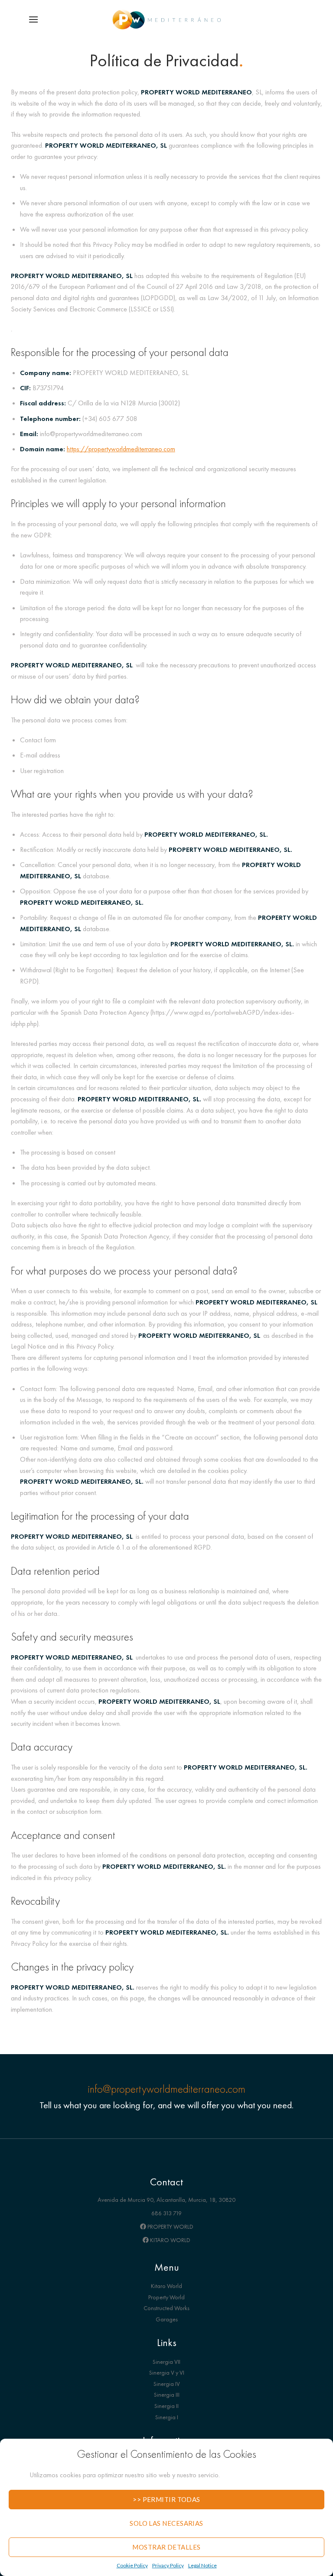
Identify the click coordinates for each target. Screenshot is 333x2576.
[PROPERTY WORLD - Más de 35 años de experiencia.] (166, 19)
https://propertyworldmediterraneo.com (121, 449)
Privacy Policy (168, 2565)
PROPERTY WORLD (170, 2226)
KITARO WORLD (170, 2240)
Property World (166, 2297)
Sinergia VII (166, 2362)
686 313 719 (166, 2213)
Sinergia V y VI (167, 2372)
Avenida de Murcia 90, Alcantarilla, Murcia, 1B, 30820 (166, 2200)
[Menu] (33, 19)
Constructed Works (166, 2308)
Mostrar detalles (166, 2547)
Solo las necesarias (166, 2523)
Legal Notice (202, 2565)
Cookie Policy (132, 2565)
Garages (167, 2319)
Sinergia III (167, 2395)
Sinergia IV (167, 2384)
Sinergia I (167, 2417)
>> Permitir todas (166, 2499)
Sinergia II (166, 2406)
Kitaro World (166, 2286)
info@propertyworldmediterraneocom (167, 2089)
